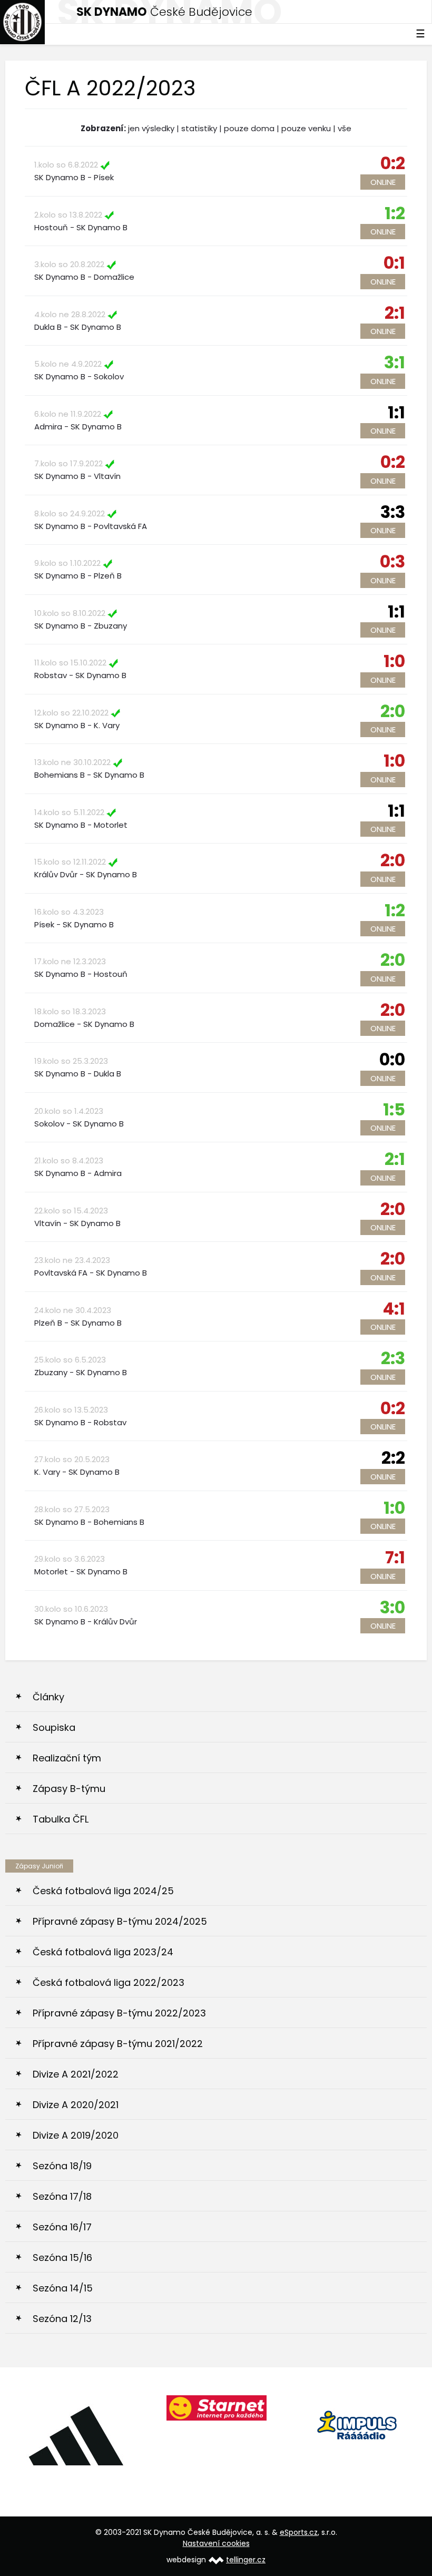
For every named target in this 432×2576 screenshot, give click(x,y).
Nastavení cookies (216, 2543)
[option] (76, 2423)
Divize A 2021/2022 (76, 2074)
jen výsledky (151, 128)
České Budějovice (164, 12)
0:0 (392, 1059)
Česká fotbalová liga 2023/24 (103, 1952)
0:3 (392, 561)
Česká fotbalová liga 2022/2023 (109, 1982)
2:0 (393, 711)
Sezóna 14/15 (63, 2288)
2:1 (395, 313)
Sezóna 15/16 (62, 2257)
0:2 (393, 163)
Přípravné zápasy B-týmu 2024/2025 (120, 1921)
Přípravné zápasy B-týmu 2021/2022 (118, 2044)
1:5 (394, 1109)
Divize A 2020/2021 (76, 2105)
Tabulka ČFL (61, 1819)
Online (383, 182)
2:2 (393, 1458)
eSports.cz (299, 2532)
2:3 (393, 1358)
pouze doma (249, 128)
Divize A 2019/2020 (76, 2135)
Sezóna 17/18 (62, 2196)
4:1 (394, 1309)
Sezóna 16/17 (62, 2227)
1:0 (394, 661)
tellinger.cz (246, 2560)
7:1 (395, 1557)
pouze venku (306, 128)
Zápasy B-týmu (69, 1789)
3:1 (395, 362)
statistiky (199, 128)
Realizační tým (67, 1758)
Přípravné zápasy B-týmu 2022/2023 (119, 2013)
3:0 (392, 1607)
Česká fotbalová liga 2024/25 (103, 1891)
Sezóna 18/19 (62, 2166)
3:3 (393, 512)
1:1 (396, 412)
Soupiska (54, 1727)
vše (345, 128)
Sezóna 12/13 (62, 2319)
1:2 (395, 213)
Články (48, 1697)
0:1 (394, 263)
